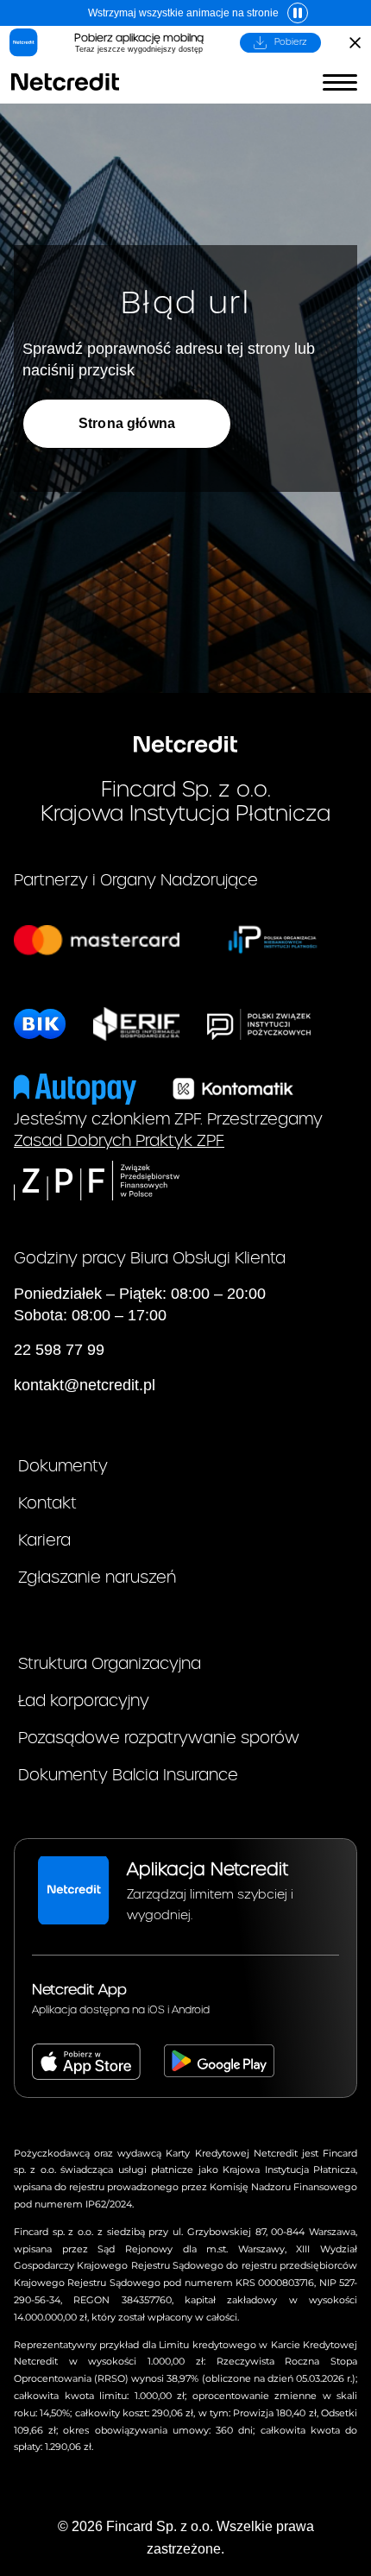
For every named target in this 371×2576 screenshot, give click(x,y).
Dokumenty (63, 1467)
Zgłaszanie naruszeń (97, 1578)
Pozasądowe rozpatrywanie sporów (159, 1738)
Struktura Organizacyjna (110, 1664)
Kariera (44, 1541)
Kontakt (47, 1504)
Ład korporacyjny (84, 1701)
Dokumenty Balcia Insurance (128, 1776)
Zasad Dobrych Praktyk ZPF (119, 1141)
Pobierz (291, 42)
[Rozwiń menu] (340, 82)
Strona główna (127, 423)
